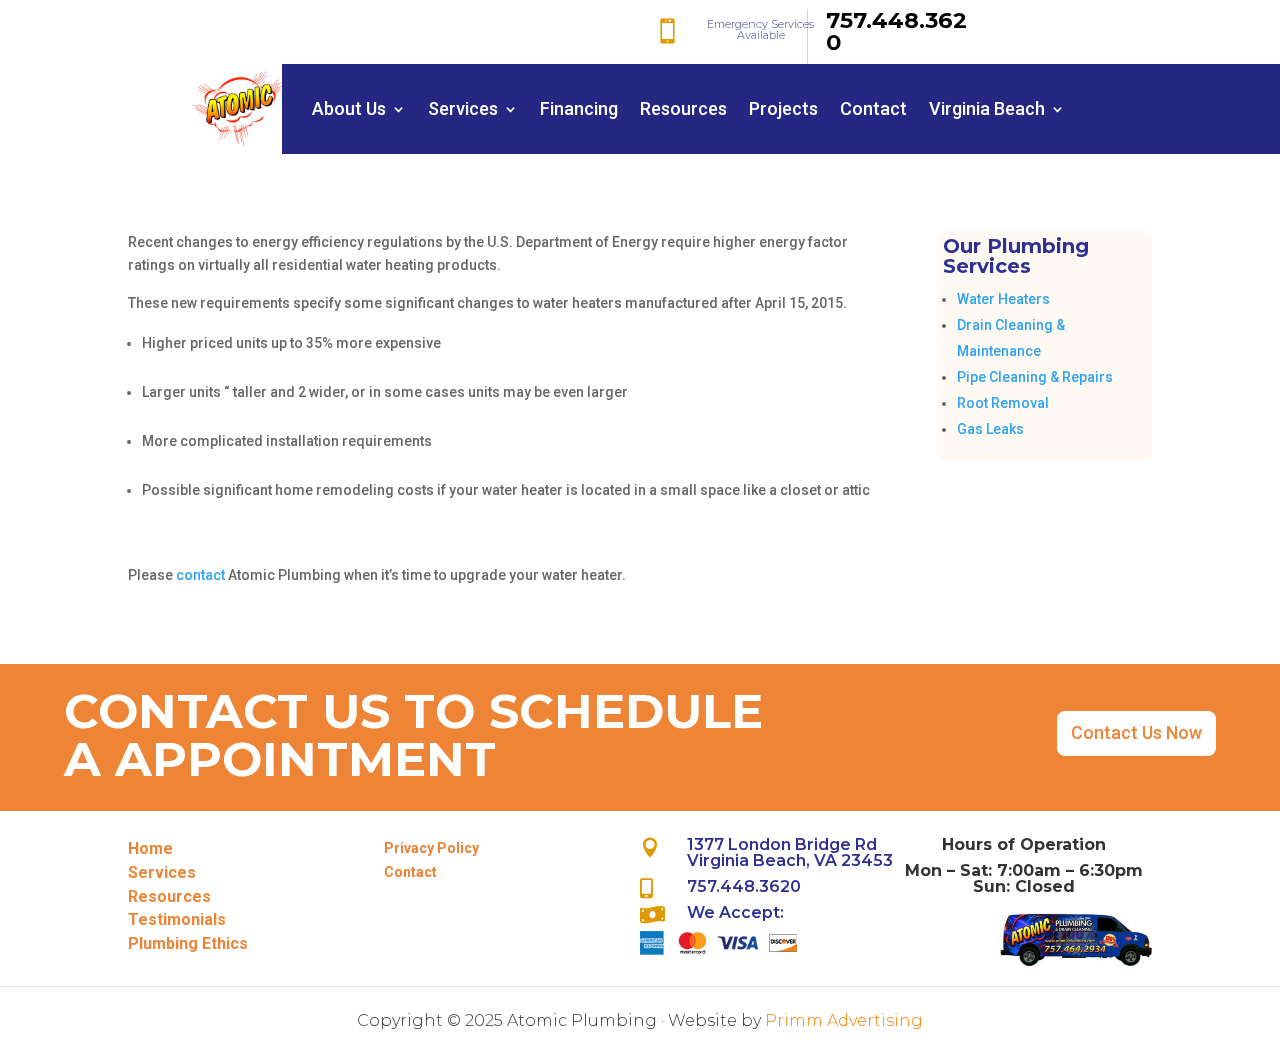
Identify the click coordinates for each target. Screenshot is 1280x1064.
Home (150, 848)
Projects (783, 108)
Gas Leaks (990, 429)
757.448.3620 (896, 31)
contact (199, 575)
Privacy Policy (431, 848)
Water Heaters (1003, 299)
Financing (579, 108)
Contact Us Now (1136, 732)
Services (463, 108)
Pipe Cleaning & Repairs (1035, 377)
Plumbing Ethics (188, 943)
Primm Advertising (844, 1020)
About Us (349, 108)
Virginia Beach (987, 108)
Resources (683, 108)
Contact (873, 108)
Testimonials (177, 919)
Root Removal (1003, 403)
